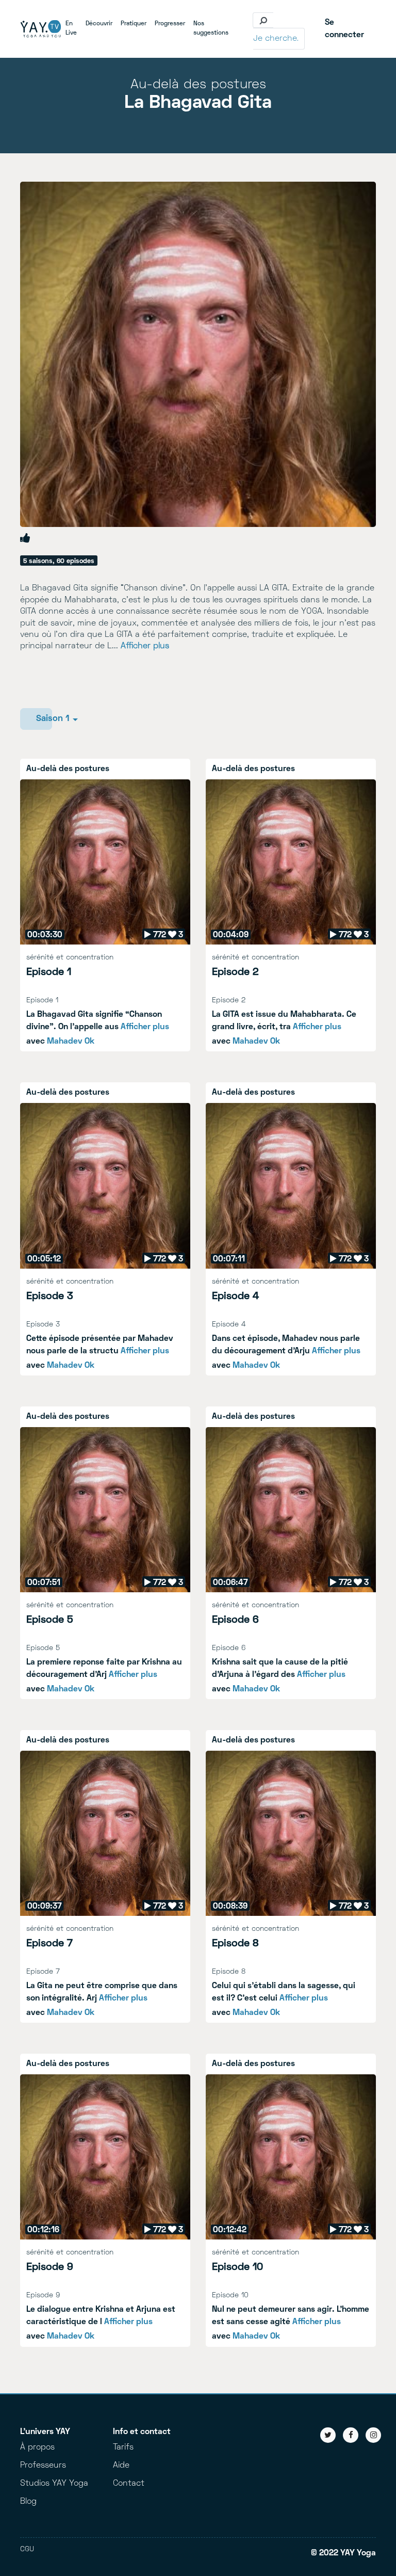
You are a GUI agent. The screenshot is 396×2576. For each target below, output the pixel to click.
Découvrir (101, 24)
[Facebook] (351, 2435)
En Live (73, 29)
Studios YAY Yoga (54, 2484)
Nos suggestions (213, 29)
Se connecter (344, 29)
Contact (129, 2484)
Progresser (172, 24)
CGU (27, 2549)
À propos (37, 2447)
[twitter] (328, 2435)
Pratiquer (136, 24)
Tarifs (123, 2447)
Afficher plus (145, 646)
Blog (28, 2502)
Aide (121, 2466)
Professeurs (43, 2466)
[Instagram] (373, 2435)
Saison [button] (44, 719)
